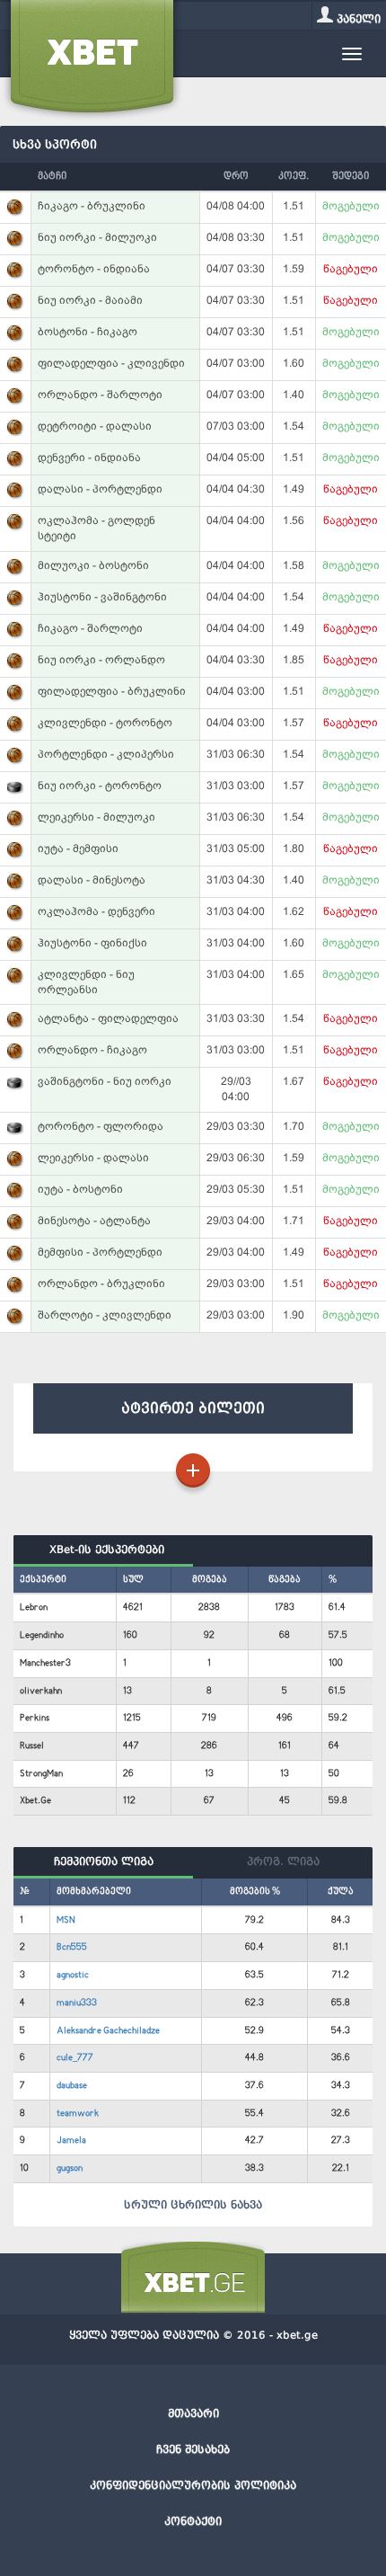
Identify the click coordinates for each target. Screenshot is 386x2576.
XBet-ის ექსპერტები (103, 1550)
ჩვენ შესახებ (193, 2449)
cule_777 (75, 2058)
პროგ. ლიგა (283, 1861)
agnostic (73, 1975)
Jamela (71, 2141)
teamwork (78, 2114)
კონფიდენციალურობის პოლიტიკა (193, 2485)
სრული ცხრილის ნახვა (193, 2205)
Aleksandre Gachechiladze (108, 2031)
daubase (72, 2086)
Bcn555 (72, 1947)
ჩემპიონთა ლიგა (104, 1861)
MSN (66, 1920)
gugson (70, 2168)
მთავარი (193, 2413)
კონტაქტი (193, 2521)
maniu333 (77, 2003)
